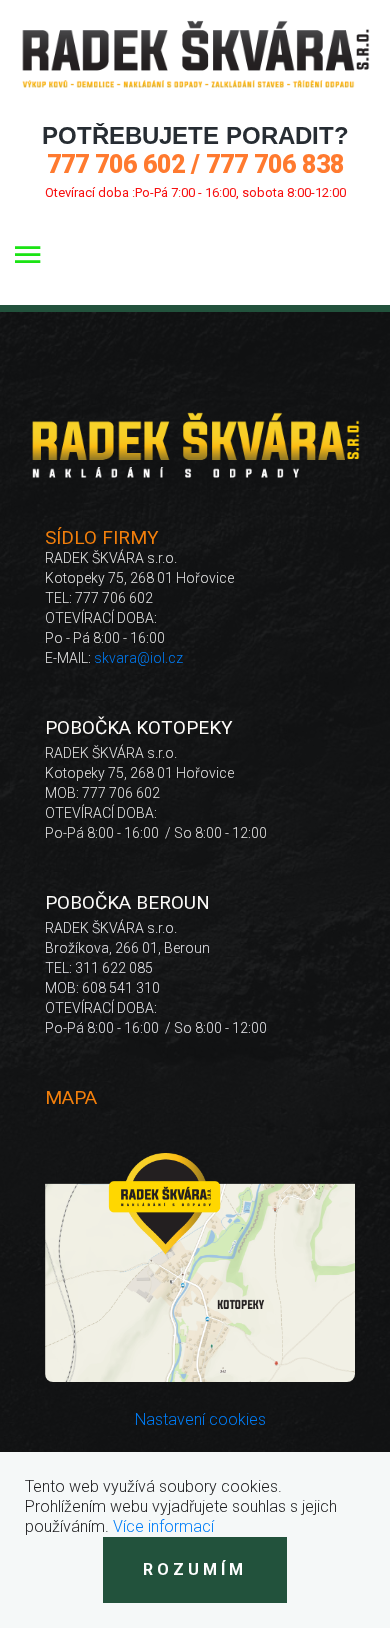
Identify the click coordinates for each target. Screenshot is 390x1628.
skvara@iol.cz (138, 658)
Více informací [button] (163, 1526)
